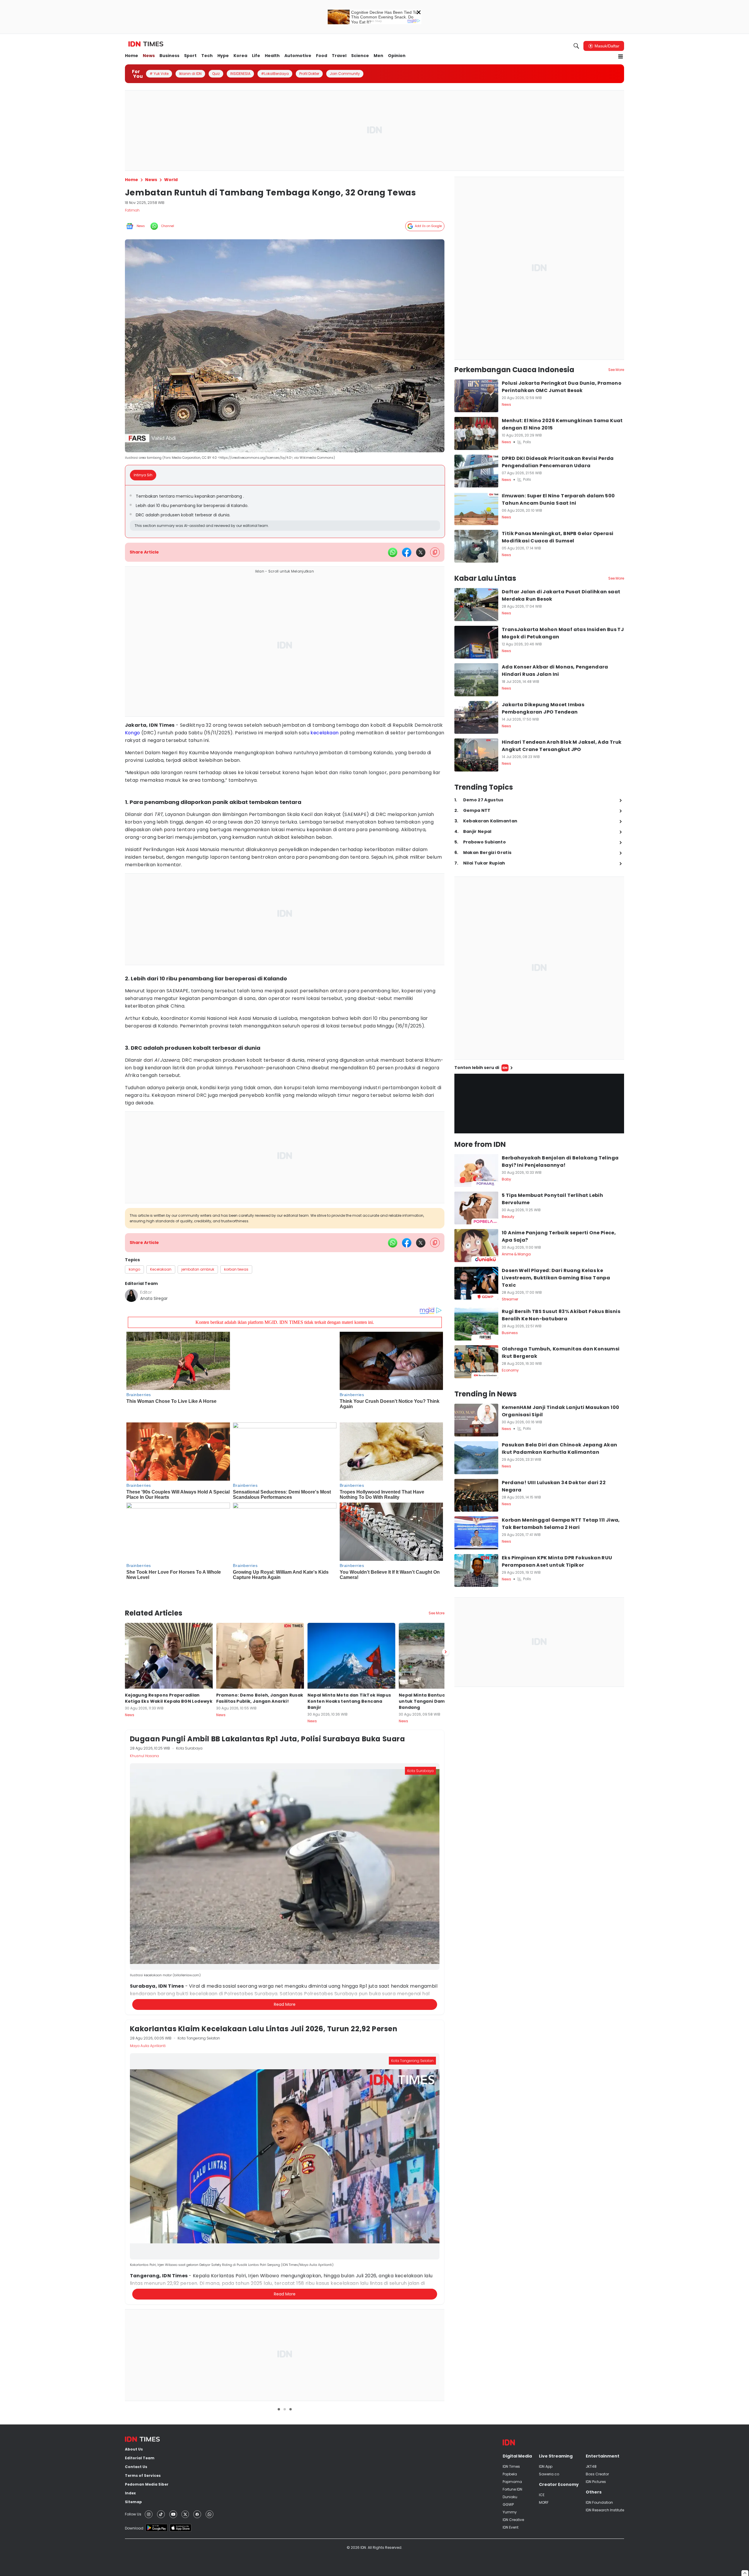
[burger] (621, 56)
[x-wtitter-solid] (421, 552)
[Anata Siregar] (131, 1295)
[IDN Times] (146, 44)
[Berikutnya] (446, 1631)
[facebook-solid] (407, 552)
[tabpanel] (285, 512)
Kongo (133, 733)
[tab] (145, 475)
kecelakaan (324, 733)
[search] (576, 46)
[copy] (435, 552)
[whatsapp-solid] (393, 552)
